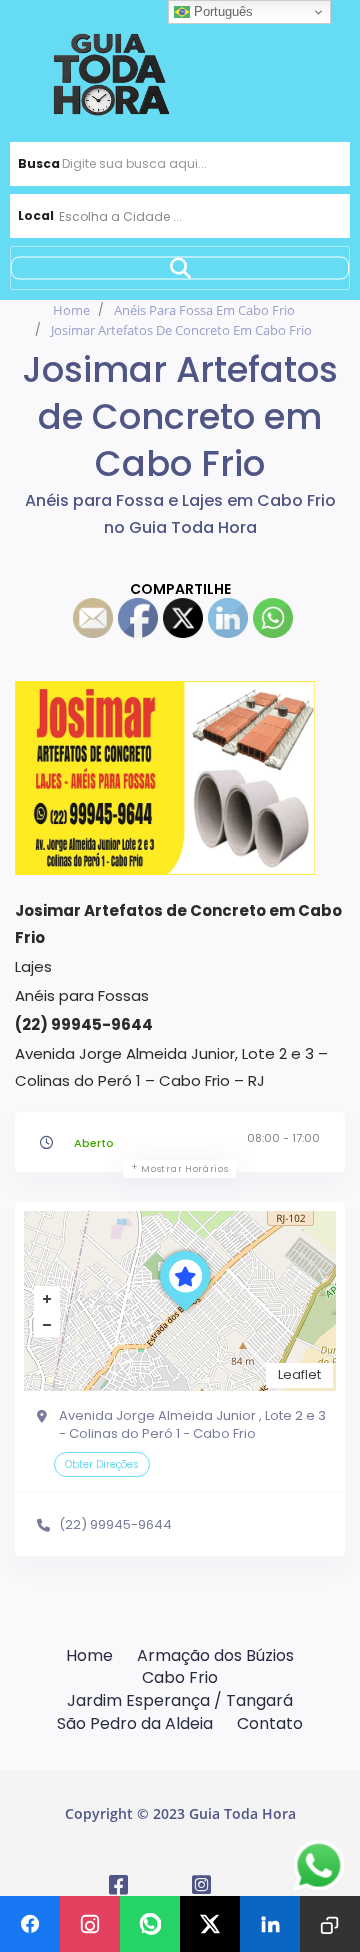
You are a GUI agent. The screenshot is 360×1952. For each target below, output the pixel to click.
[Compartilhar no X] (210, 1924)
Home (71, 310)
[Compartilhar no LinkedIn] (270, 1924)
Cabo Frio (180, 1677)
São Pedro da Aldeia (135, 1723)
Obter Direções (102, 1464)
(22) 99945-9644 (115, 1525)
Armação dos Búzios (215, 1655)
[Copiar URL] (330, 1924)
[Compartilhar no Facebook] (30, 1924)
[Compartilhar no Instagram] (90, 1924)
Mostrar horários (184, 1169)
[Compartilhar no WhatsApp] (150, 1924)
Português (221, 11)
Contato (270, 1723)
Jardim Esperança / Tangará (180, 1700)
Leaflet (299, 1374)
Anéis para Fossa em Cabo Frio (204, 310)
